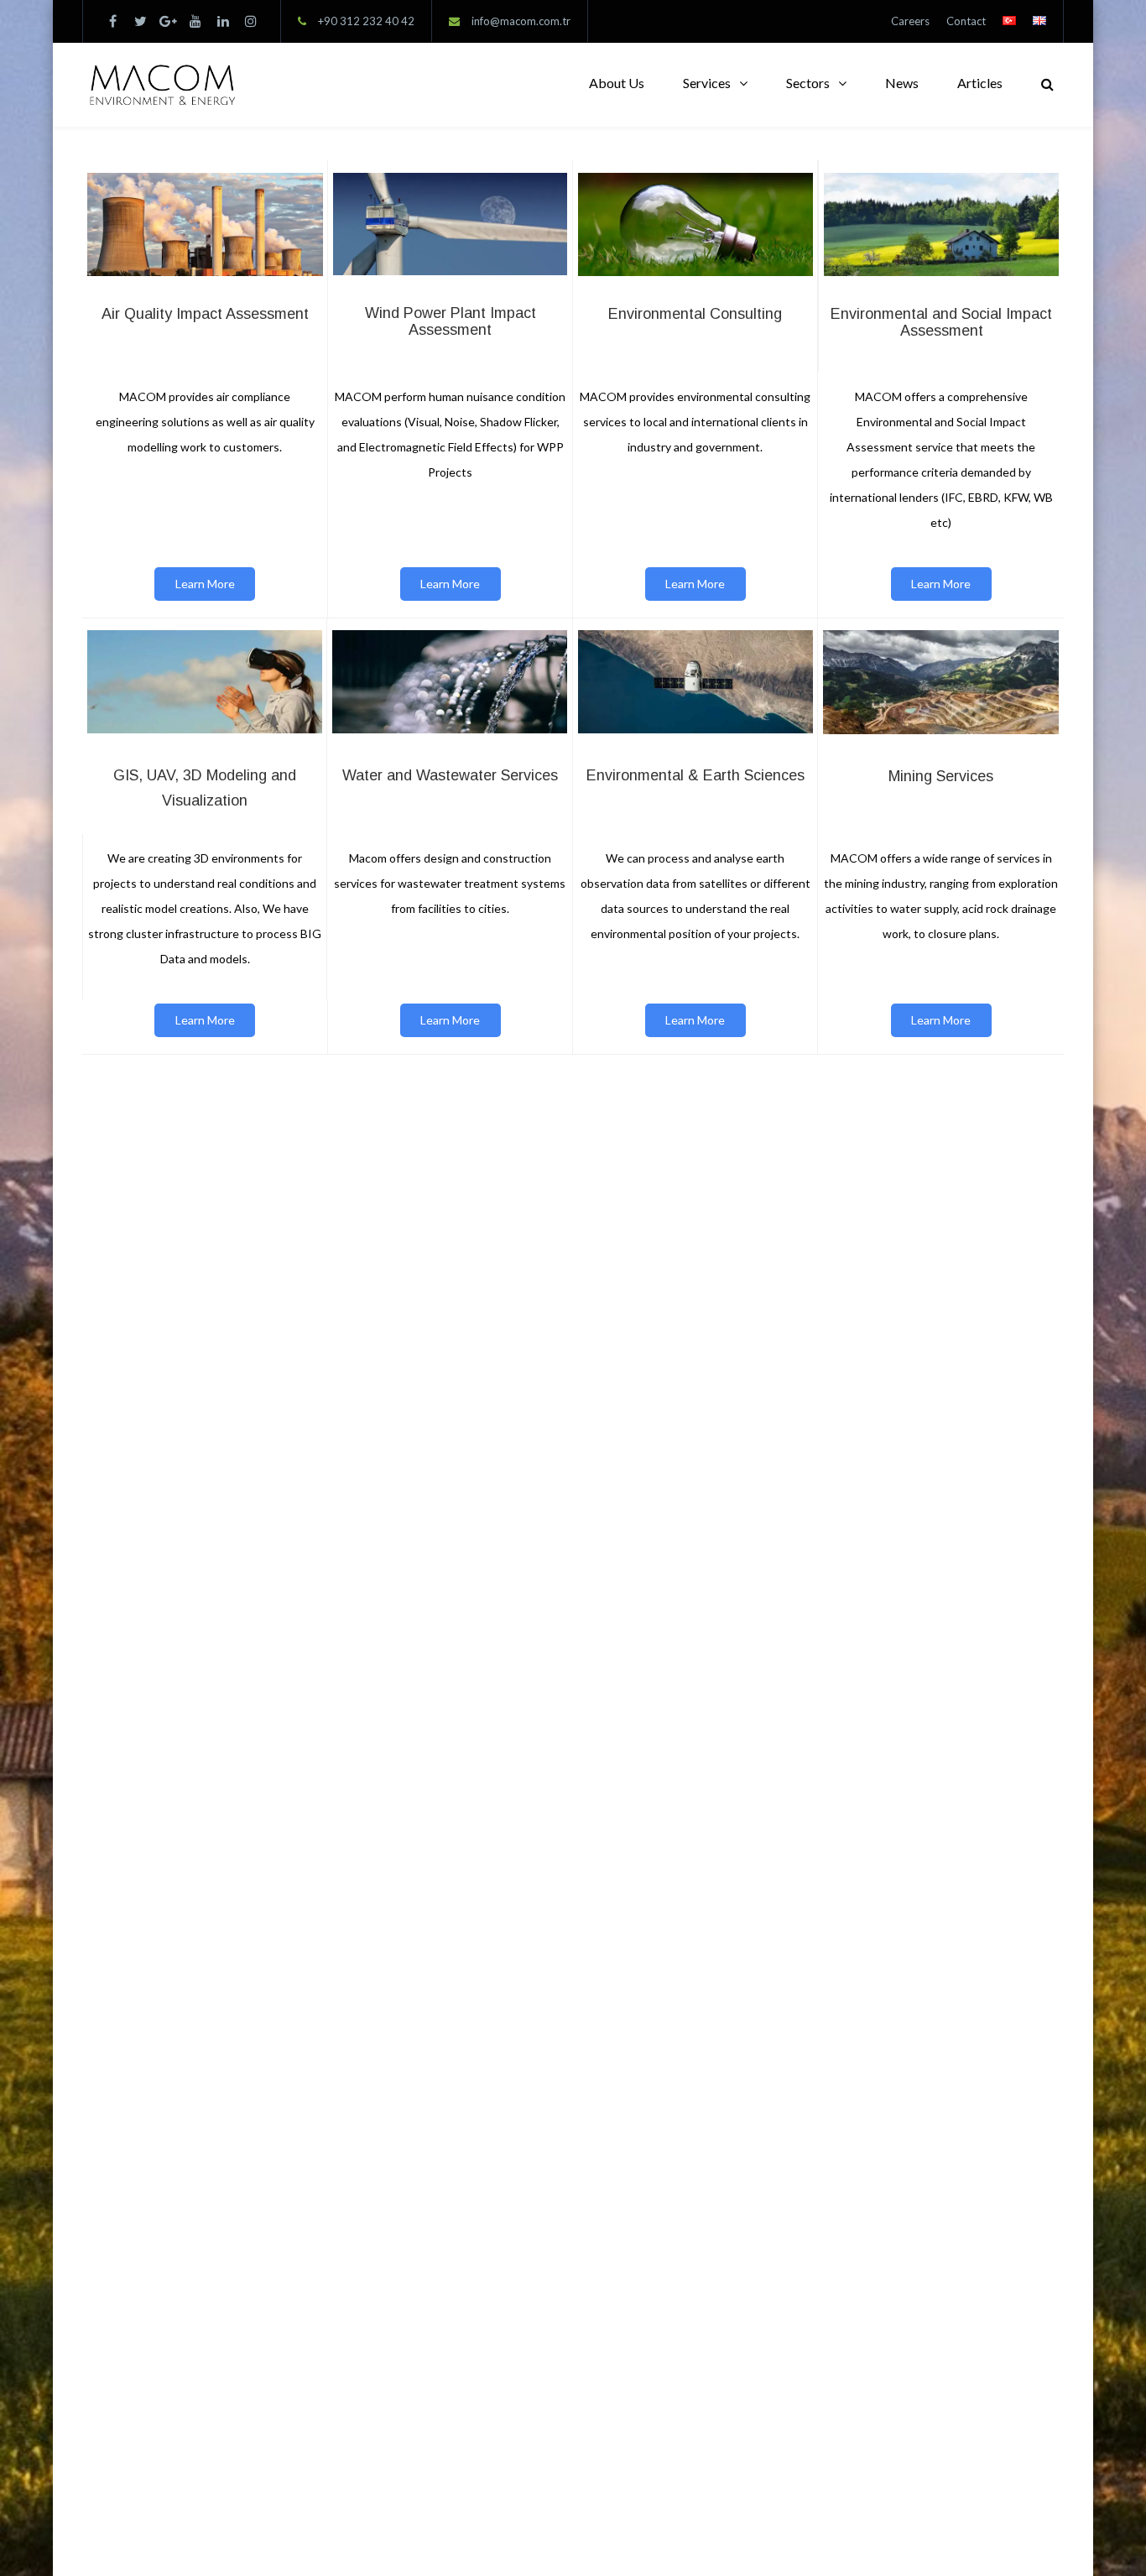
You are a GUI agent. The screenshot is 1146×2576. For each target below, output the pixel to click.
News (902, 83)
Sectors (808, 83)
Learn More (205, 584)
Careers (910, 21)
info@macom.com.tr (521, 21)
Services (707, 83)
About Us (617, 83)
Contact (966, 21)
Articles (980, 83)
